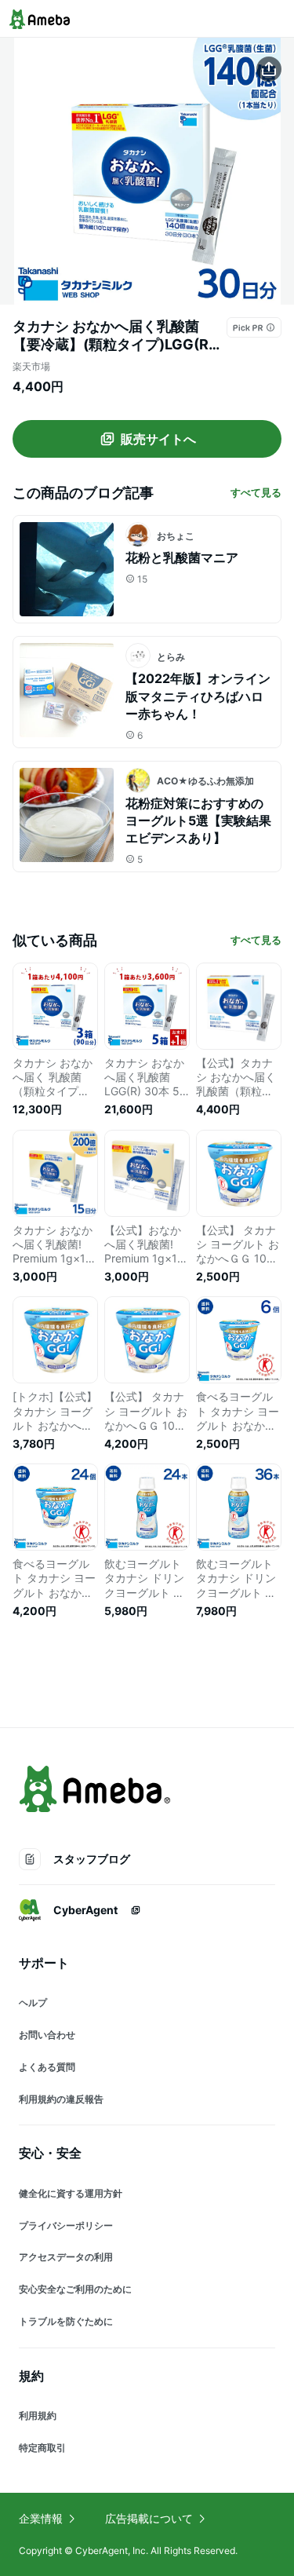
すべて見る (256, 492)
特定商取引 (42, 2448)
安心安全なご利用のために (75, 2289)
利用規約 (38, 2415)
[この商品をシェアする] (269, 69)
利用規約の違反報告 (61, 2099)
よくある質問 (47, 2067)
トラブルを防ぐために (66, 2321)
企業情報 (41, 2518)
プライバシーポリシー (66, 2225)
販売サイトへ (158, 439)
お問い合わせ (47, 2035)
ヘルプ (33, 2002)
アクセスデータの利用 (66, 2257)
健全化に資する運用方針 (71, 2193)
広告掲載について (149, 2518)
